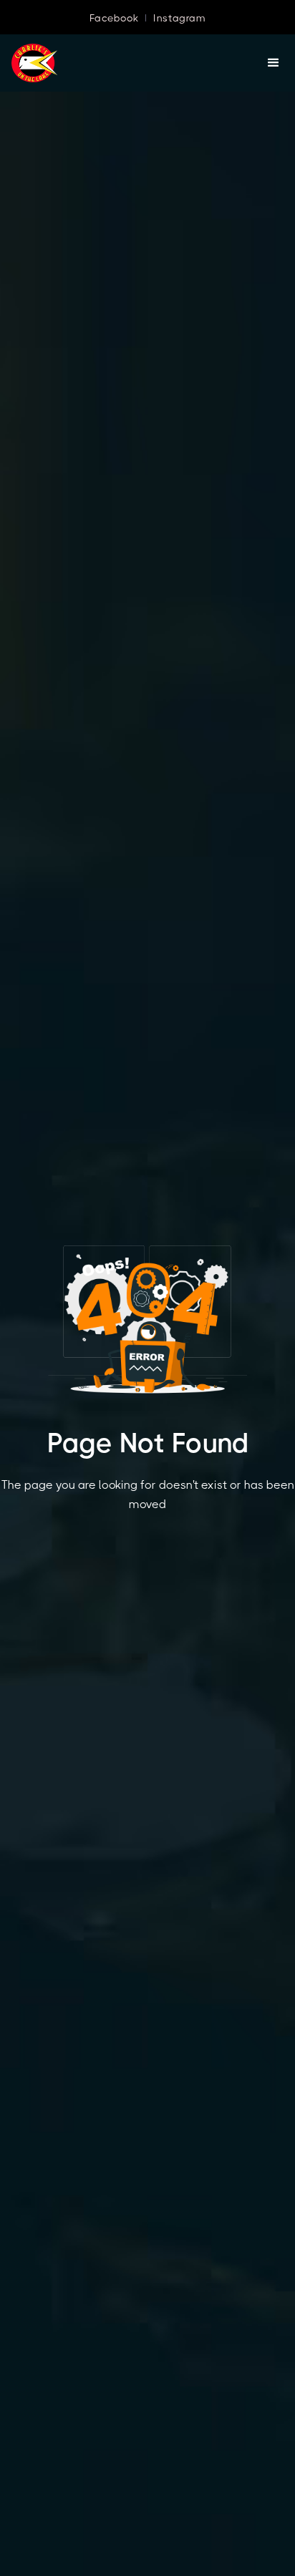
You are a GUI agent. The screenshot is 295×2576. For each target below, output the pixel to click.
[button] (274, 63)
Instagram (179, 18)
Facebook (114, 18)
